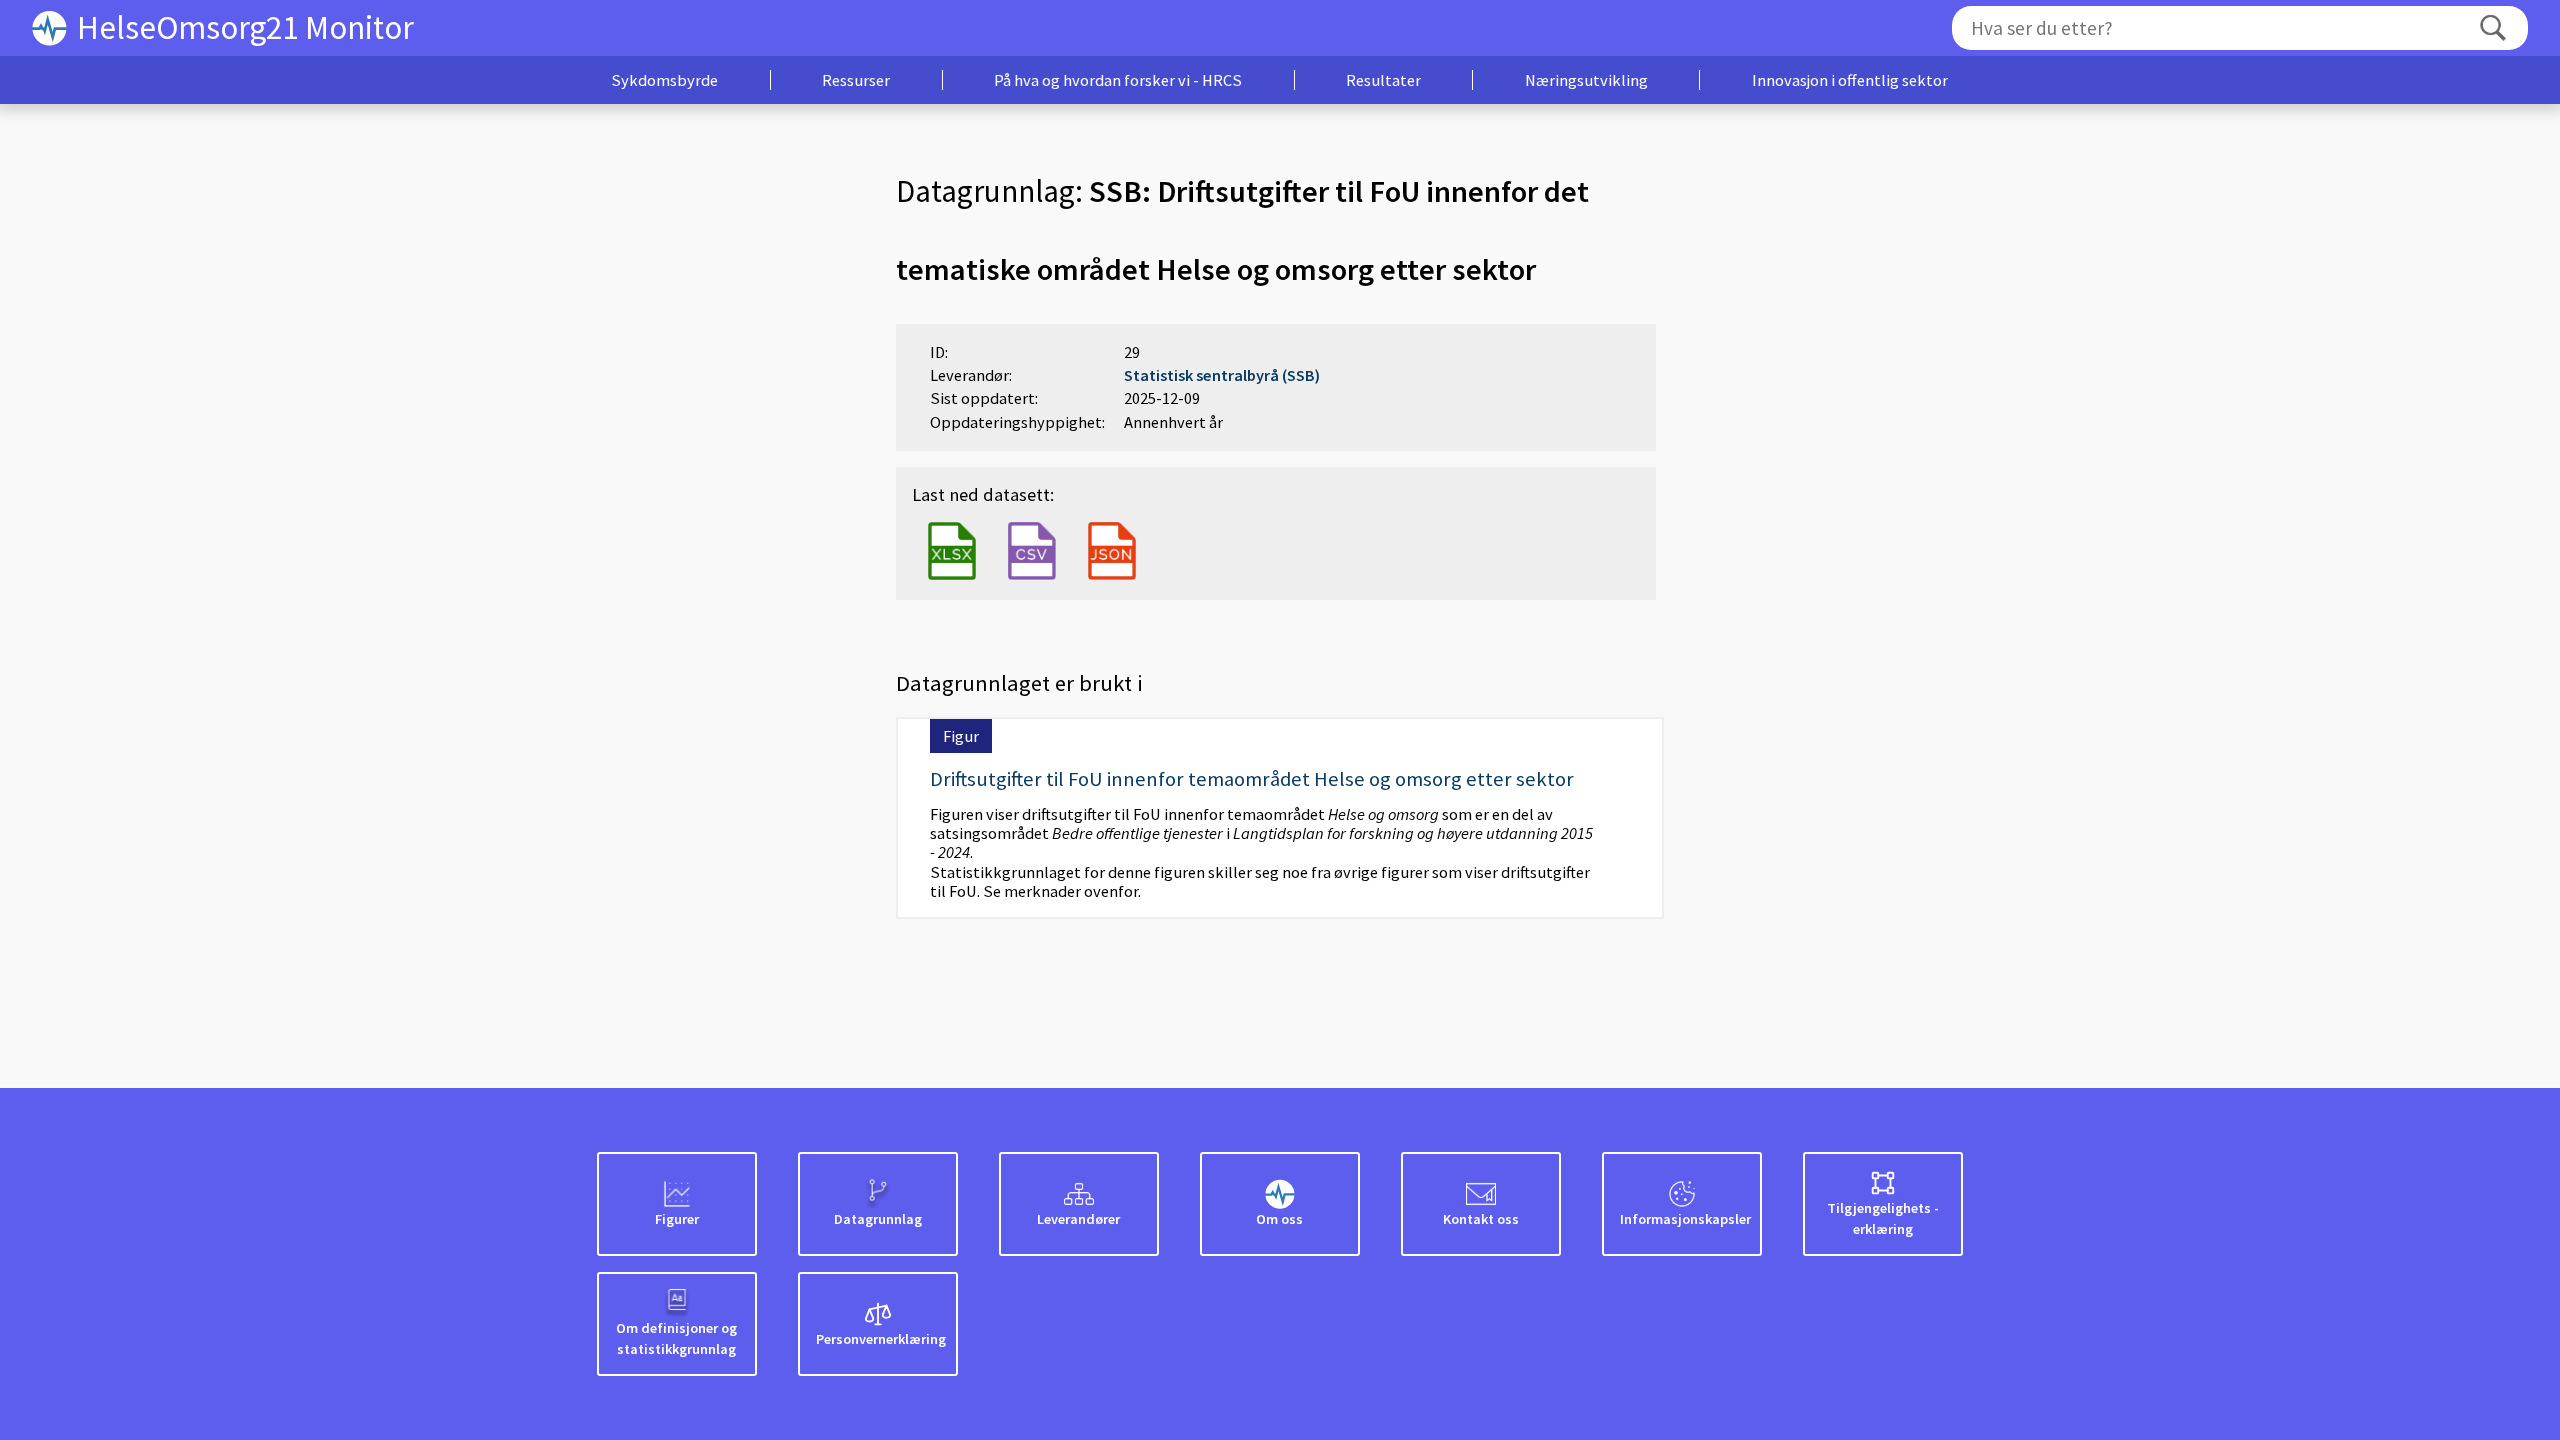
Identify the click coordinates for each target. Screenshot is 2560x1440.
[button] (664, 80)
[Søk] (2493, 28)
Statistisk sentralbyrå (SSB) (1222, 375)
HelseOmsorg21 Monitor (245, 27)
